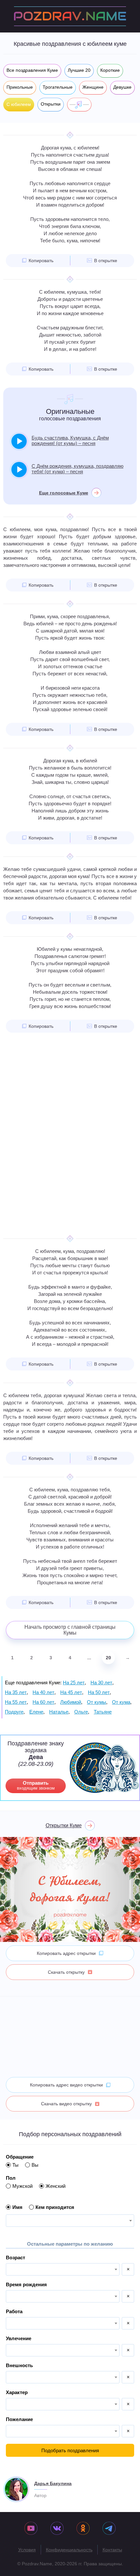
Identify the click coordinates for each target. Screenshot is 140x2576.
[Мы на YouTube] (31, 2529)
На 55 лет (16, 1702)
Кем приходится (55, 2207)
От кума (121, 1702)
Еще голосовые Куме (64, 493)
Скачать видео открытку (66, 2104)
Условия (27, 2550)
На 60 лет (43, 1702)
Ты (15, 2165)
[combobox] (70, 2221)
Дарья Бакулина (53, 2483)
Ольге (81, 1712)
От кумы (97, 1702)
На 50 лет (99, 1692)
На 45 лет (71, 1692)
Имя (17, 2207)
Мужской (22, 2186)
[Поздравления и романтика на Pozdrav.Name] (70, 16)
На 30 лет (101, 1683)
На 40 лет (43, 1692)
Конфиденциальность (69, 2550)
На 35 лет (16, 1692)
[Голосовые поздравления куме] (79, 105)
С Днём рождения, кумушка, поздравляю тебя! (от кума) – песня (77, 469)
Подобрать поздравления (70, 2450)
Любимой (71, 1702)
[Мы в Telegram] (109, 2529)
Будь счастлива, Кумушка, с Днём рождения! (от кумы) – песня (70, 440)
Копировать (41, 261)
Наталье (59, 1712)
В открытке (106, 261)
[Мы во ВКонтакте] (57, 2529)
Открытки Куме (64, 1825)
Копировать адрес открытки (66, 1953)
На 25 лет (74, 1683)
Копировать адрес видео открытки (66, 2085)
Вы (35, 2165)
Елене (36, 1712)
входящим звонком (36, 1785)
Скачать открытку (66, 1972)
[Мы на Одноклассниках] (83, 2529)
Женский (56, 2186)
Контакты (112, 2550)
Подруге (14, 1712)
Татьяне (103, 1712)
